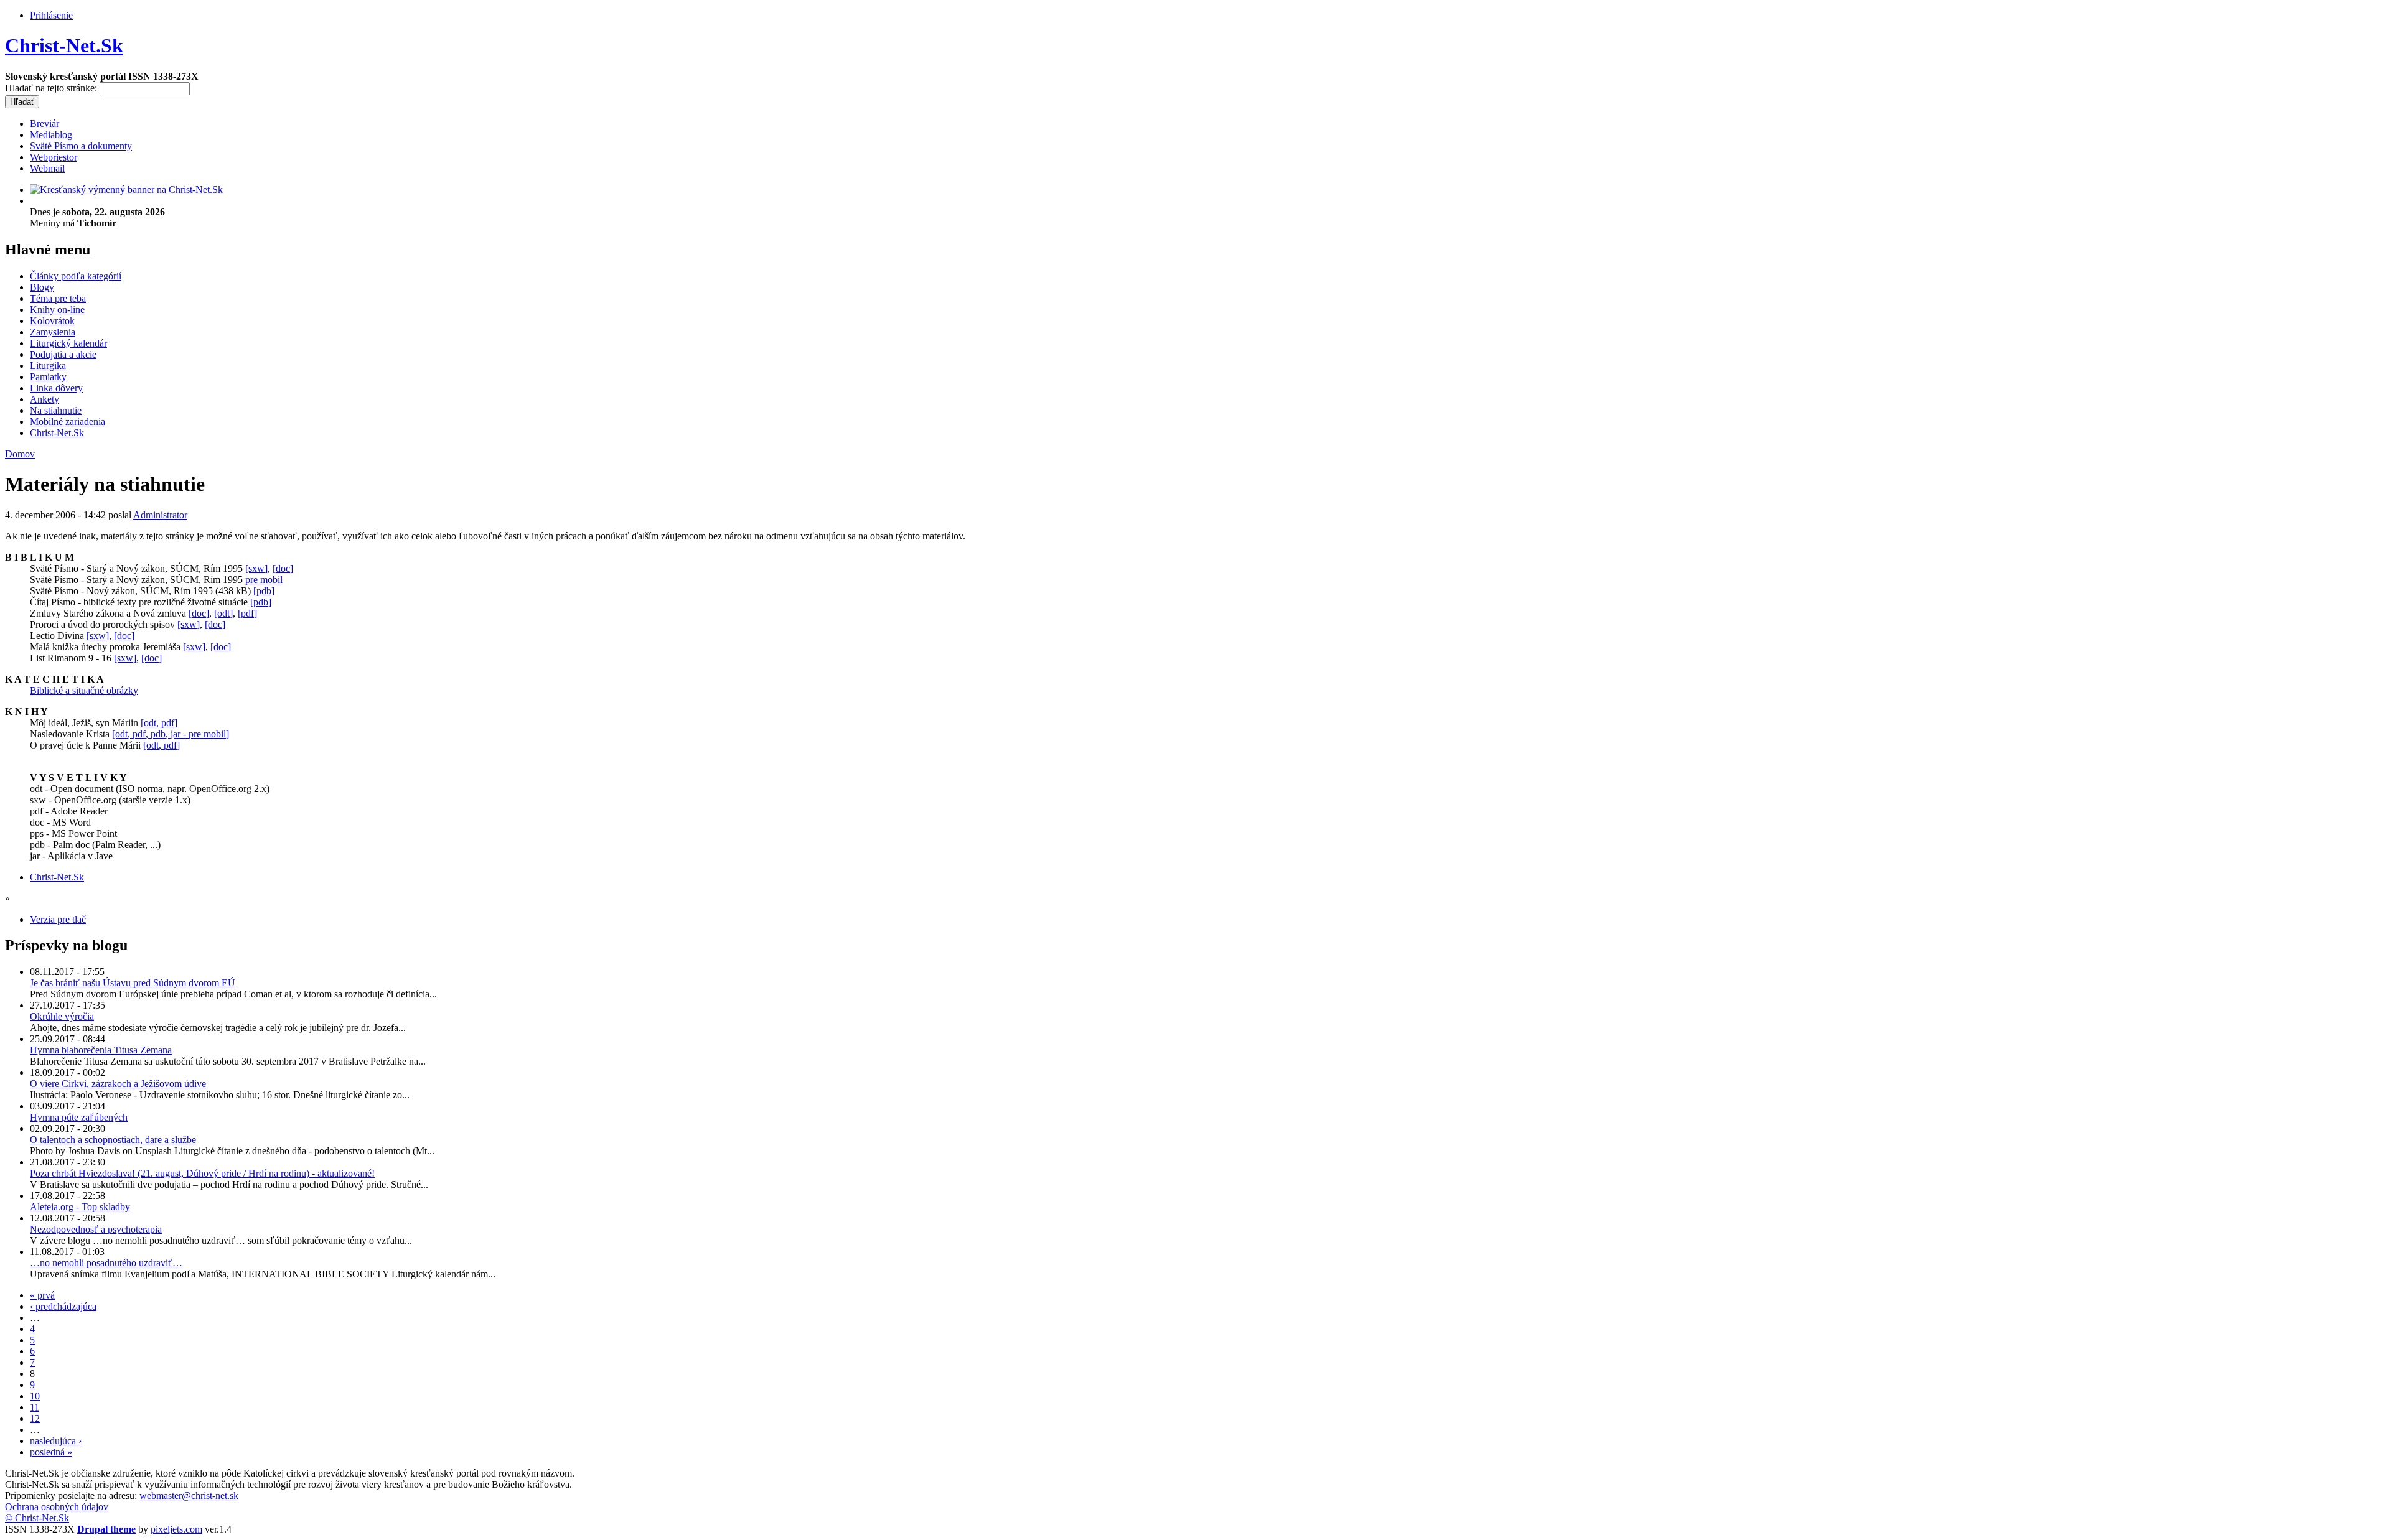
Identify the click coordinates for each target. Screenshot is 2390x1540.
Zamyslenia (53, 332)
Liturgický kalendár (68, 343)
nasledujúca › (56, 1441)
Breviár (45, 124)
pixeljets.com (176, 1529)
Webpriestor (54, 157)
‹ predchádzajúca (63, 1306)
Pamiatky (48, 377)
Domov (20, 454)
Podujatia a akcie (63, 354)
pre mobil (264, 580)
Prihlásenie (51, 15)
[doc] (283, 568)
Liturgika (48, 366)
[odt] (223, 613)
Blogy (42, 287)
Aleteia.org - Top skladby (80, 1207)
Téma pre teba (58, 298)
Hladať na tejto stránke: (52, 88)
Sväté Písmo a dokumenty (81, 146)
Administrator (160, 515)
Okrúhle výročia (62, 1016)
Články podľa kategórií (76, 276)
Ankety (45, 399)
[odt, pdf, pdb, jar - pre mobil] (171, 734)
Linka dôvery (56, 388)
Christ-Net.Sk (64, 45)
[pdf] (247, 613)
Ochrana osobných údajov (57, 1507)
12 (35, 1418)
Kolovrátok (52, 321)
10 (35, 1396)
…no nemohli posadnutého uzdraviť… (106, 1263)
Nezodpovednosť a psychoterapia (96, 1229)
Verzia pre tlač (58, 919)
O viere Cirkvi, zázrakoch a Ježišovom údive (118, 1084)
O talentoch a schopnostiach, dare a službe (113, 1140)
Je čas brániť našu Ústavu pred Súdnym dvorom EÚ (133, 983)
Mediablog (51, 135)
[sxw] (256, 568)
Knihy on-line (57, 310)
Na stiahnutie (56, 410)
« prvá (42, 1295)
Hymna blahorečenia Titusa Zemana (101, 1050)
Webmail (47, 168)
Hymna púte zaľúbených (79, 1117)
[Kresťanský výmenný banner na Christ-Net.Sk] (126, 189)
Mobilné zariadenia (68, 422)
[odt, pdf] (159, 723)
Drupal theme (106, 1529)
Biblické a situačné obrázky (84, 690)
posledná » (51, 1452)
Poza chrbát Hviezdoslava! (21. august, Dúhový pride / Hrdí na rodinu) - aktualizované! (202, 1173)
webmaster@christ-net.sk (189, 1496)
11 (35, 1407)
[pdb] (264, 591)
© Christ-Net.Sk (37, 1518)
